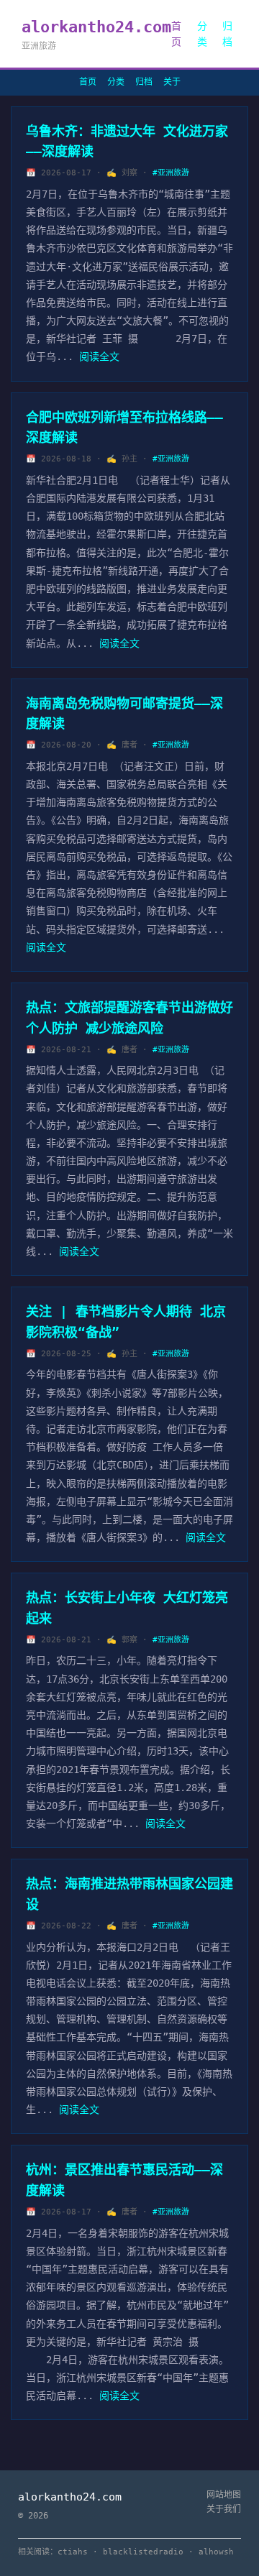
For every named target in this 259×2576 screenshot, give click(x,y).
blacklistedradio (143, 2552)
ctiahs (73, 2552)
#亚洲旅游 (171, 173)
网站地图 (224, 2495)
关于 (172, 82)
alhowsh (216, 2552)
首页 (176, 34)
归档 (227, 34)
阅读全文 (99, 356)
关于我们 (224, 2509)
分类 (202, 34)
